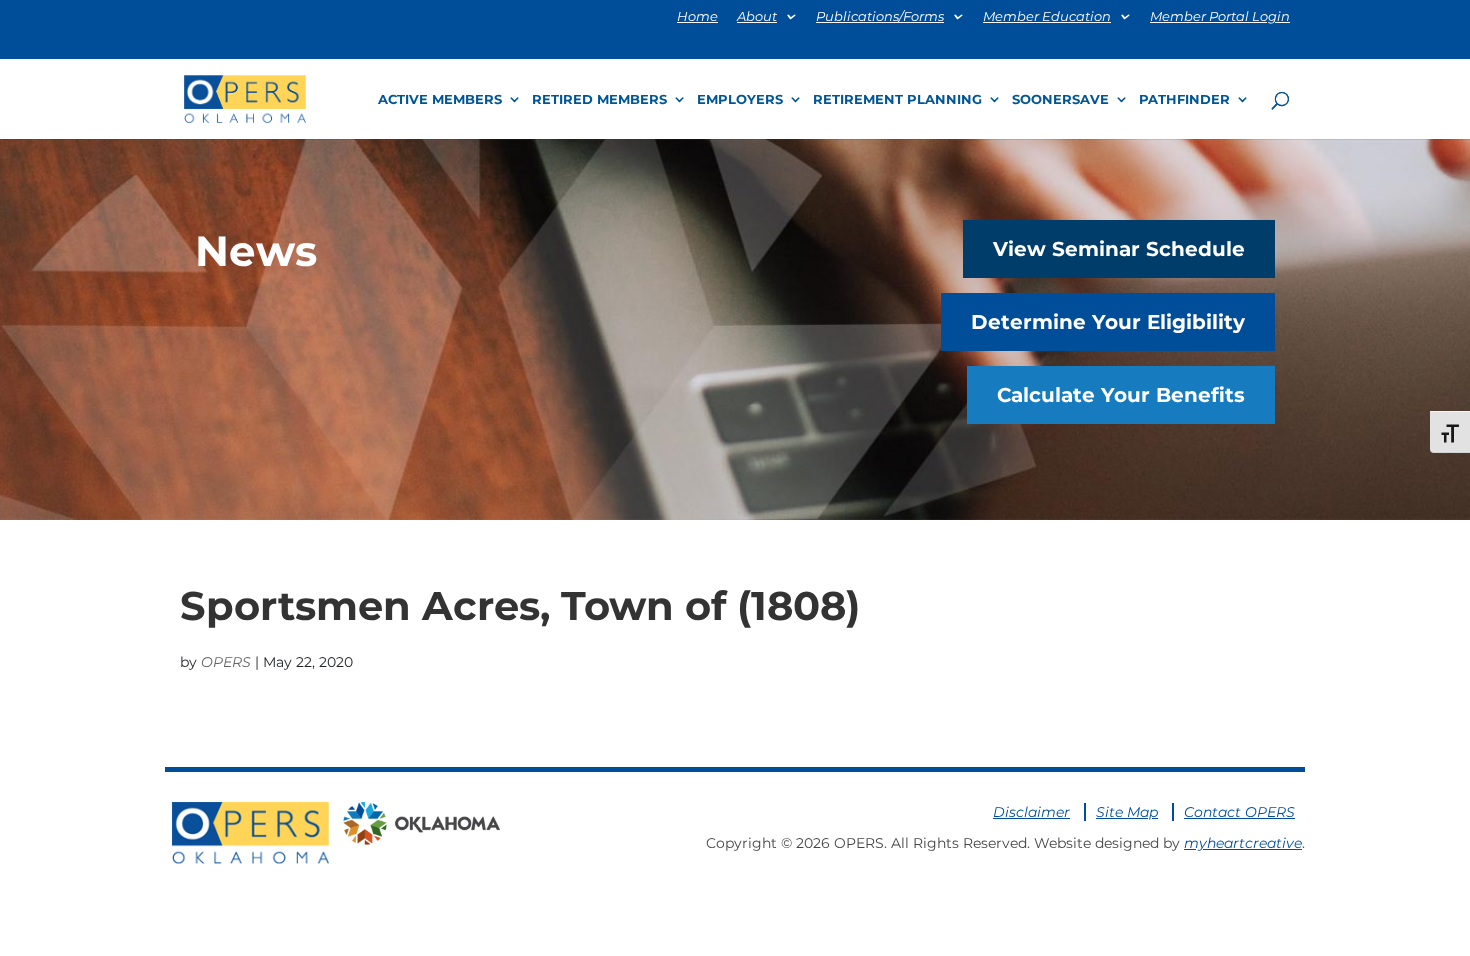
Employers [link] (740, 99)
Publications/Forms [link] (880, 17)
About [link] (757, 17)
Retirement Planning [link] (897, 99)
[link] (245, 97)
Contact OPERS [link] (1239, 812)
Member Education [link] (1047, 17)
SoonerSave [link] (1060, 99)
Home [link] (697, 17)
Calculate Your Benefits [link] (1121, 395)
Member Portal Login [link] (1220, 17)
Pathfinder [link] (1184, 99)
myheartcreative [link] (1243, 843)
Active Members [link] (440, 99)
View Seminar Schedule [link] (1119, 249)
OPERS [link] (226, 662)
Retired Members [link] (599, 99)
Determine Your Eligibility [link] (1108, 322)
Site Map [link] (1127, 812)
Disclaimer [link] (1031, 812)
